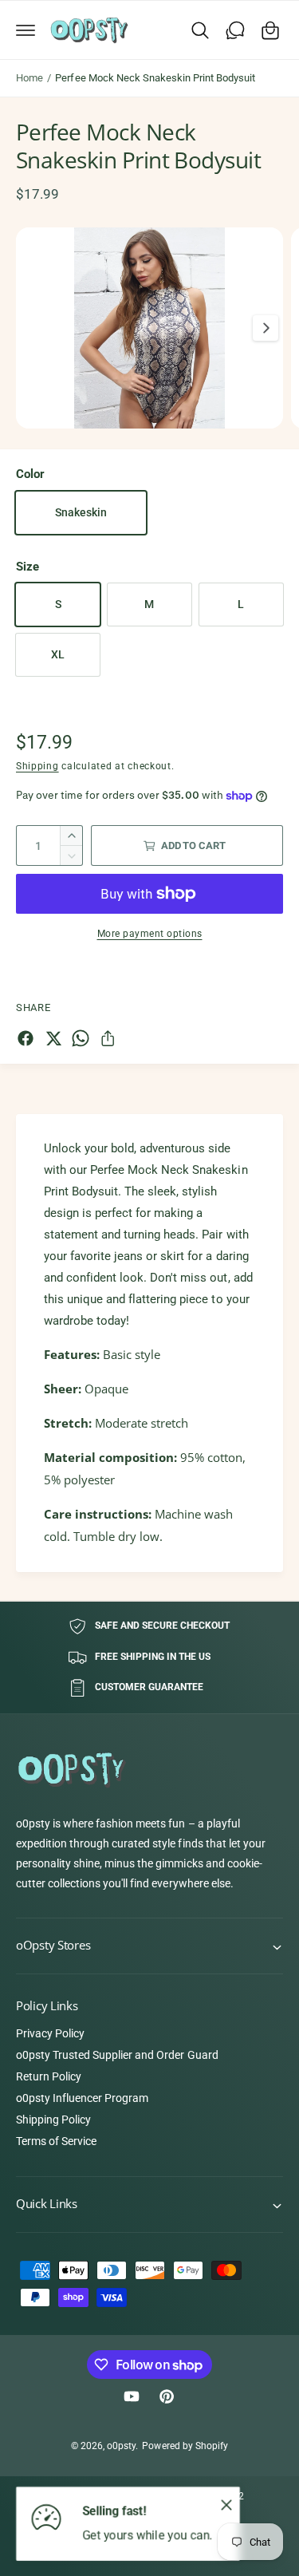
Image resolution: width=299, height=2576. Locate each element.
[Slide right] (266, 328)
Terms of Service (56, 2141)
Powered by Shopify (185, 2446)
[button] (26, 30)
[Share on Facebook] (26, 1038)
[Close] (226, 2504)
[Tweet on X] (53, 1038)
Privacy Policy (50, 2033)
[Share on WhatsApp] (81, 1038)
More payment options (150, 934)
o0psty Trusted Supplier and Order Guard (117, 2055)
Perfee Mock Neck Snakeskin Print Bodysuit (155, 78)
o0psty (121, 2446)
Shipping (37, 766)
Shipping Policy (53, 2120)
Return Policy (49, 2076)
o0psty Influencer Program (82, 2098)
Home (30, 78)
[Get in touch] (235, 30)
